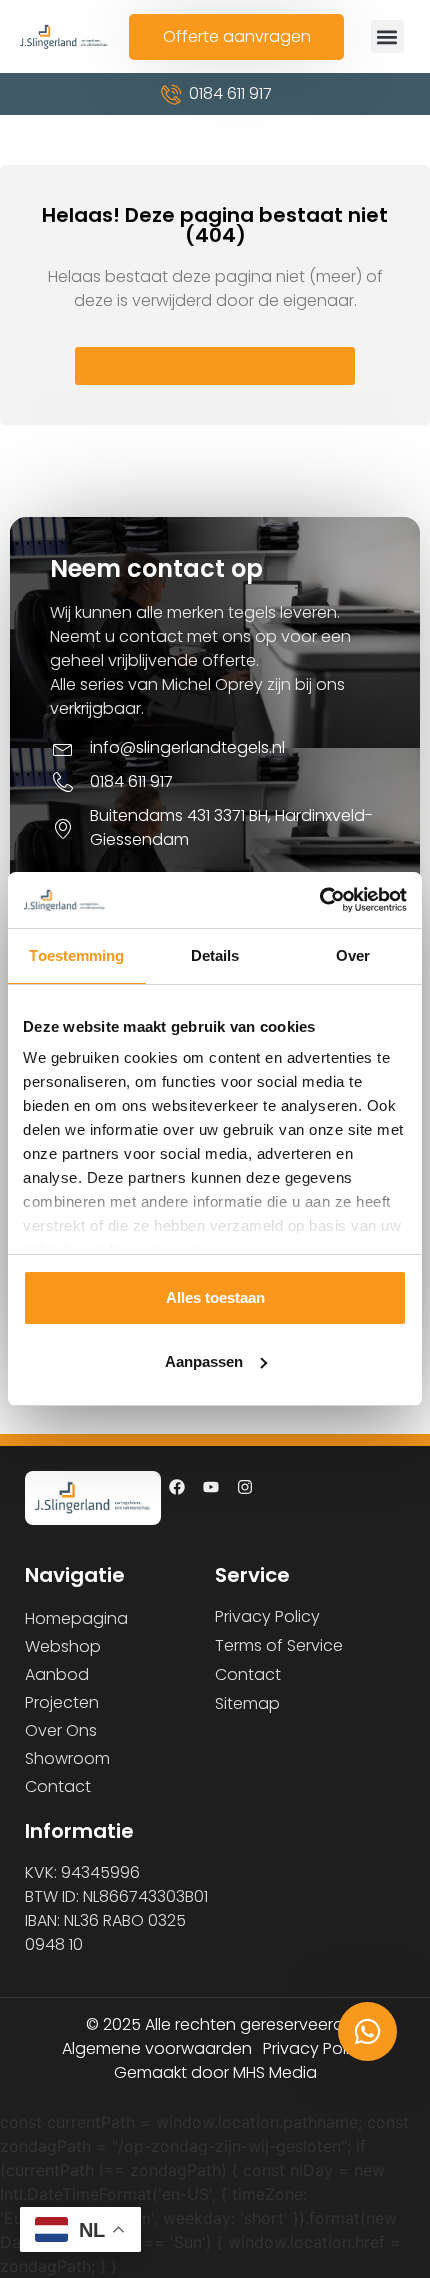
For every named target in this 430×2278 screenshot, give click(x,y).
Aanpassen (204, 1361)
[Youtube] (211, 1487)
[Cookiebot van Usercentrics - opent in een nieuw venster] (319, 900)
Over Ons (61, 1730)
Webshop (63, 1646)
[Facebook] (177, 1487)
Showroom (67, 1758)
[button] (387, 36)
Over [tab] (353, 955)
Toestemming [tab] (76, 955)
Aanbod (57, 1674)
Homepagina (76, 1618)
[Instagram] (245, 1487)
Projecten (62, 1702)
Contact (58, 1786)
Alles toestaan (215, 1297)
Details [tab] (215, 955)
